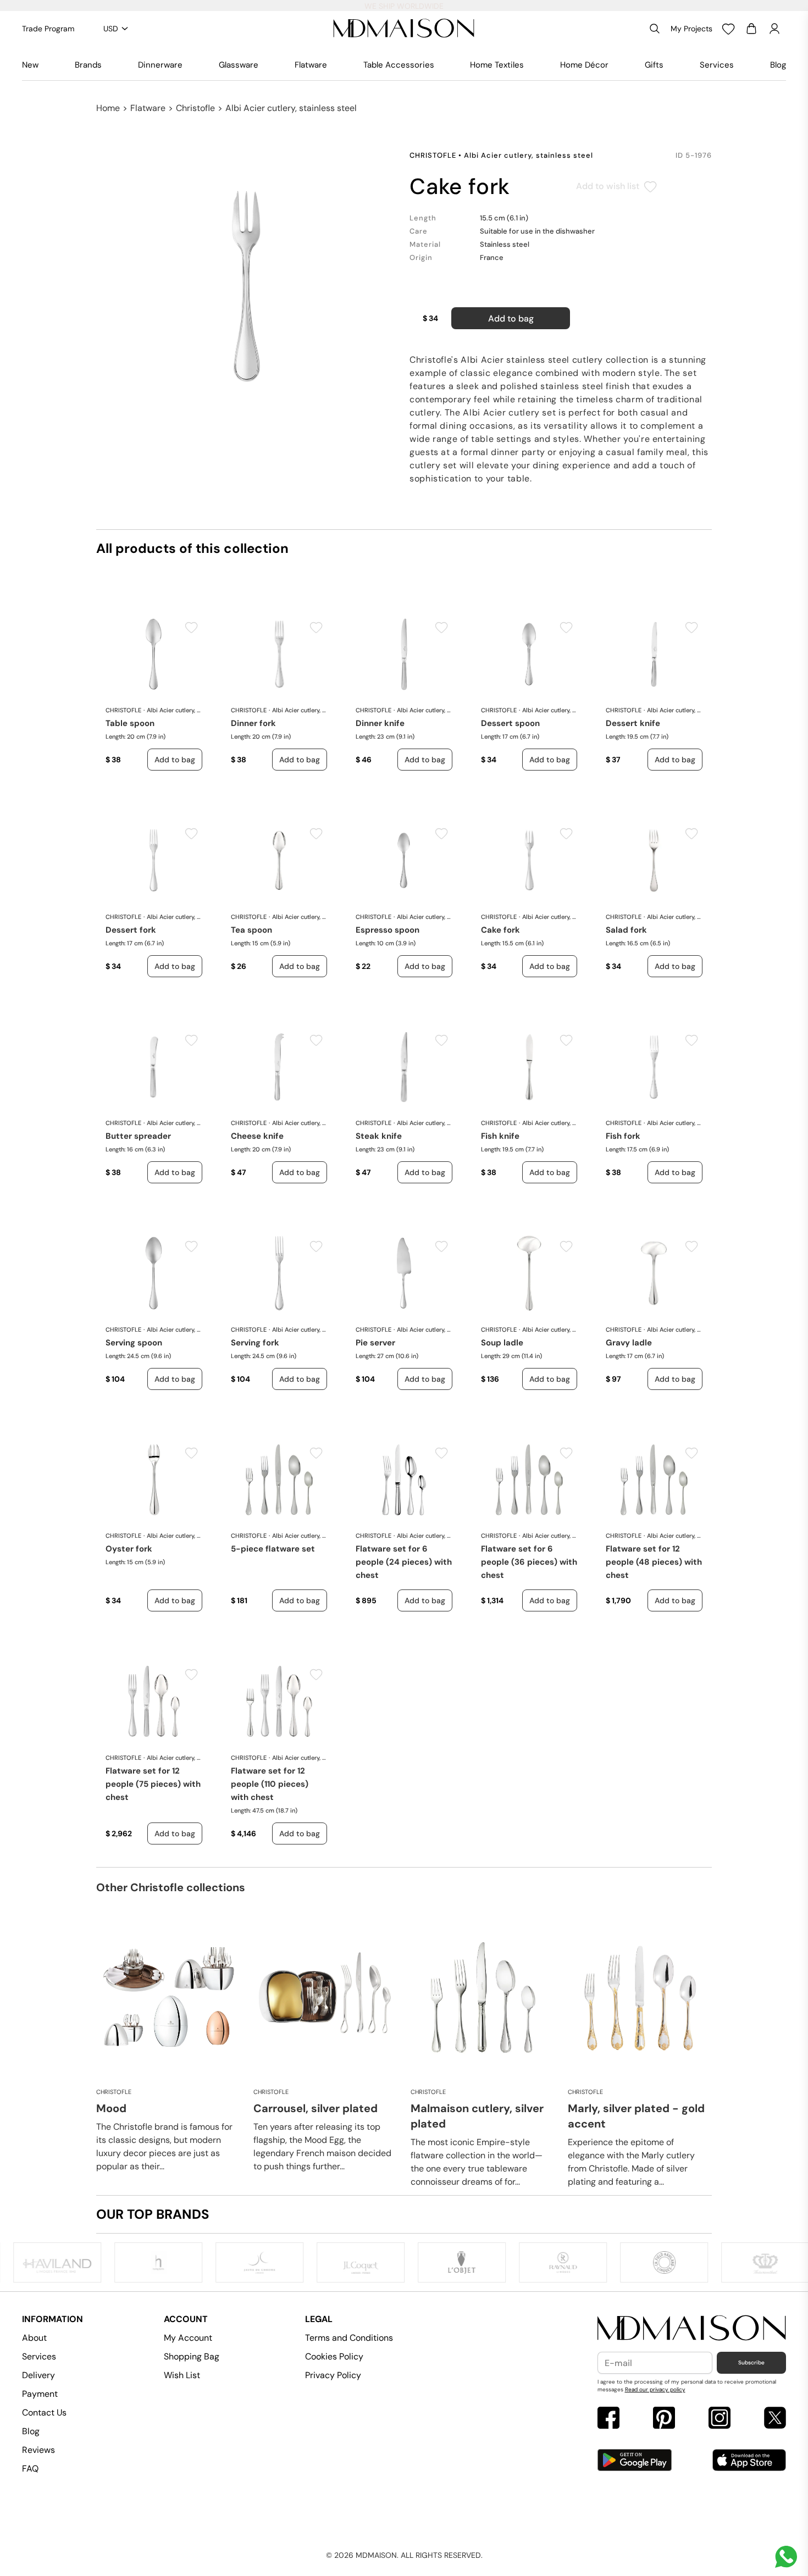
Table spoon (130, 723)
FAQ (30, 2469)
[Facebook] (608, 2419)
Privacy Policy (333, 2375)
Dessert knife (633, 723)
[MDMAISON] (404, 29)
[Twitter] (775, 2419)
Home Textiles (497, 65)
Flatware (311, 65)
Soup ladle (502, 1343)
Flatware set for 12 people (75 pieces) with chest (153, 1784)
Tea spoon (251, 930)
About (34, 2338)
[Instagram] (720, 2419)
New (30, 65)
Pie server (375, 1343)
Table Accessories (399, 65)
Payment (40, 2394)
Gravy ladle (629, 1343)
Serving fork (255, 1343)
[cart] (751, 29)
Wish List (182, 2375)
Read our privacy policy (655, 2389)
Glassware (239, 65)
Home (108, 108)
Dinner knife (380, 723)
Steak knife (379, 1136)
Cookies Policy (334, 2356)
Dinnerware (160, 65)
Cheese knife (257, 1136)
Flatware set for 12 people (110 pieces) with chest (270, 1784)
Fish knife (500, 1136)
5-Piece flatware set (273, 1549)
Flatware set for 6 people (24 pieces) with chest (404, 1562)
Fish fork (623, 1136)
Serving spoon (134, 1343)
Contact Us (44, 2412)
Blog (778, 65)
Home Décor (584, 65)
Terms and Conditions (349, 2338)
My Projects (691, 29)
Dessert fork (131, 930)
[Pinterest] (664, 2419)
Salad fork (626, 930)
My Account (188, 2338)
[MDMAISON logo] (692, 2328)
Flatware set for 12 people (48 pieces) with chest (654, 1562)
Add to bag (511, 318)
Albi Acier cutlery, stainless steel (291, 108)
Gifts (654, 65)
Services (717, 65)
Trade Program (48, 29)
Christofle (195, 108)
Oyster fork (129, 1549)
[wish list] (728, 29)
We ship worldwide (404, 6)
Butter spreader (138, 1136)
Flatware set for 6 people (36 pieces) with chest (529, 1562)
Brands (88, 65)
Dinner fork (253, 723)
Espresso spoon (388, 930)
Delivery (38, 2375)
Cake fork (500, 930)
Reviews (38, 2450)
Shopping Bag (192, 2356)
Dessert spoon (510, 723)
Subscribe (751, 2362)
